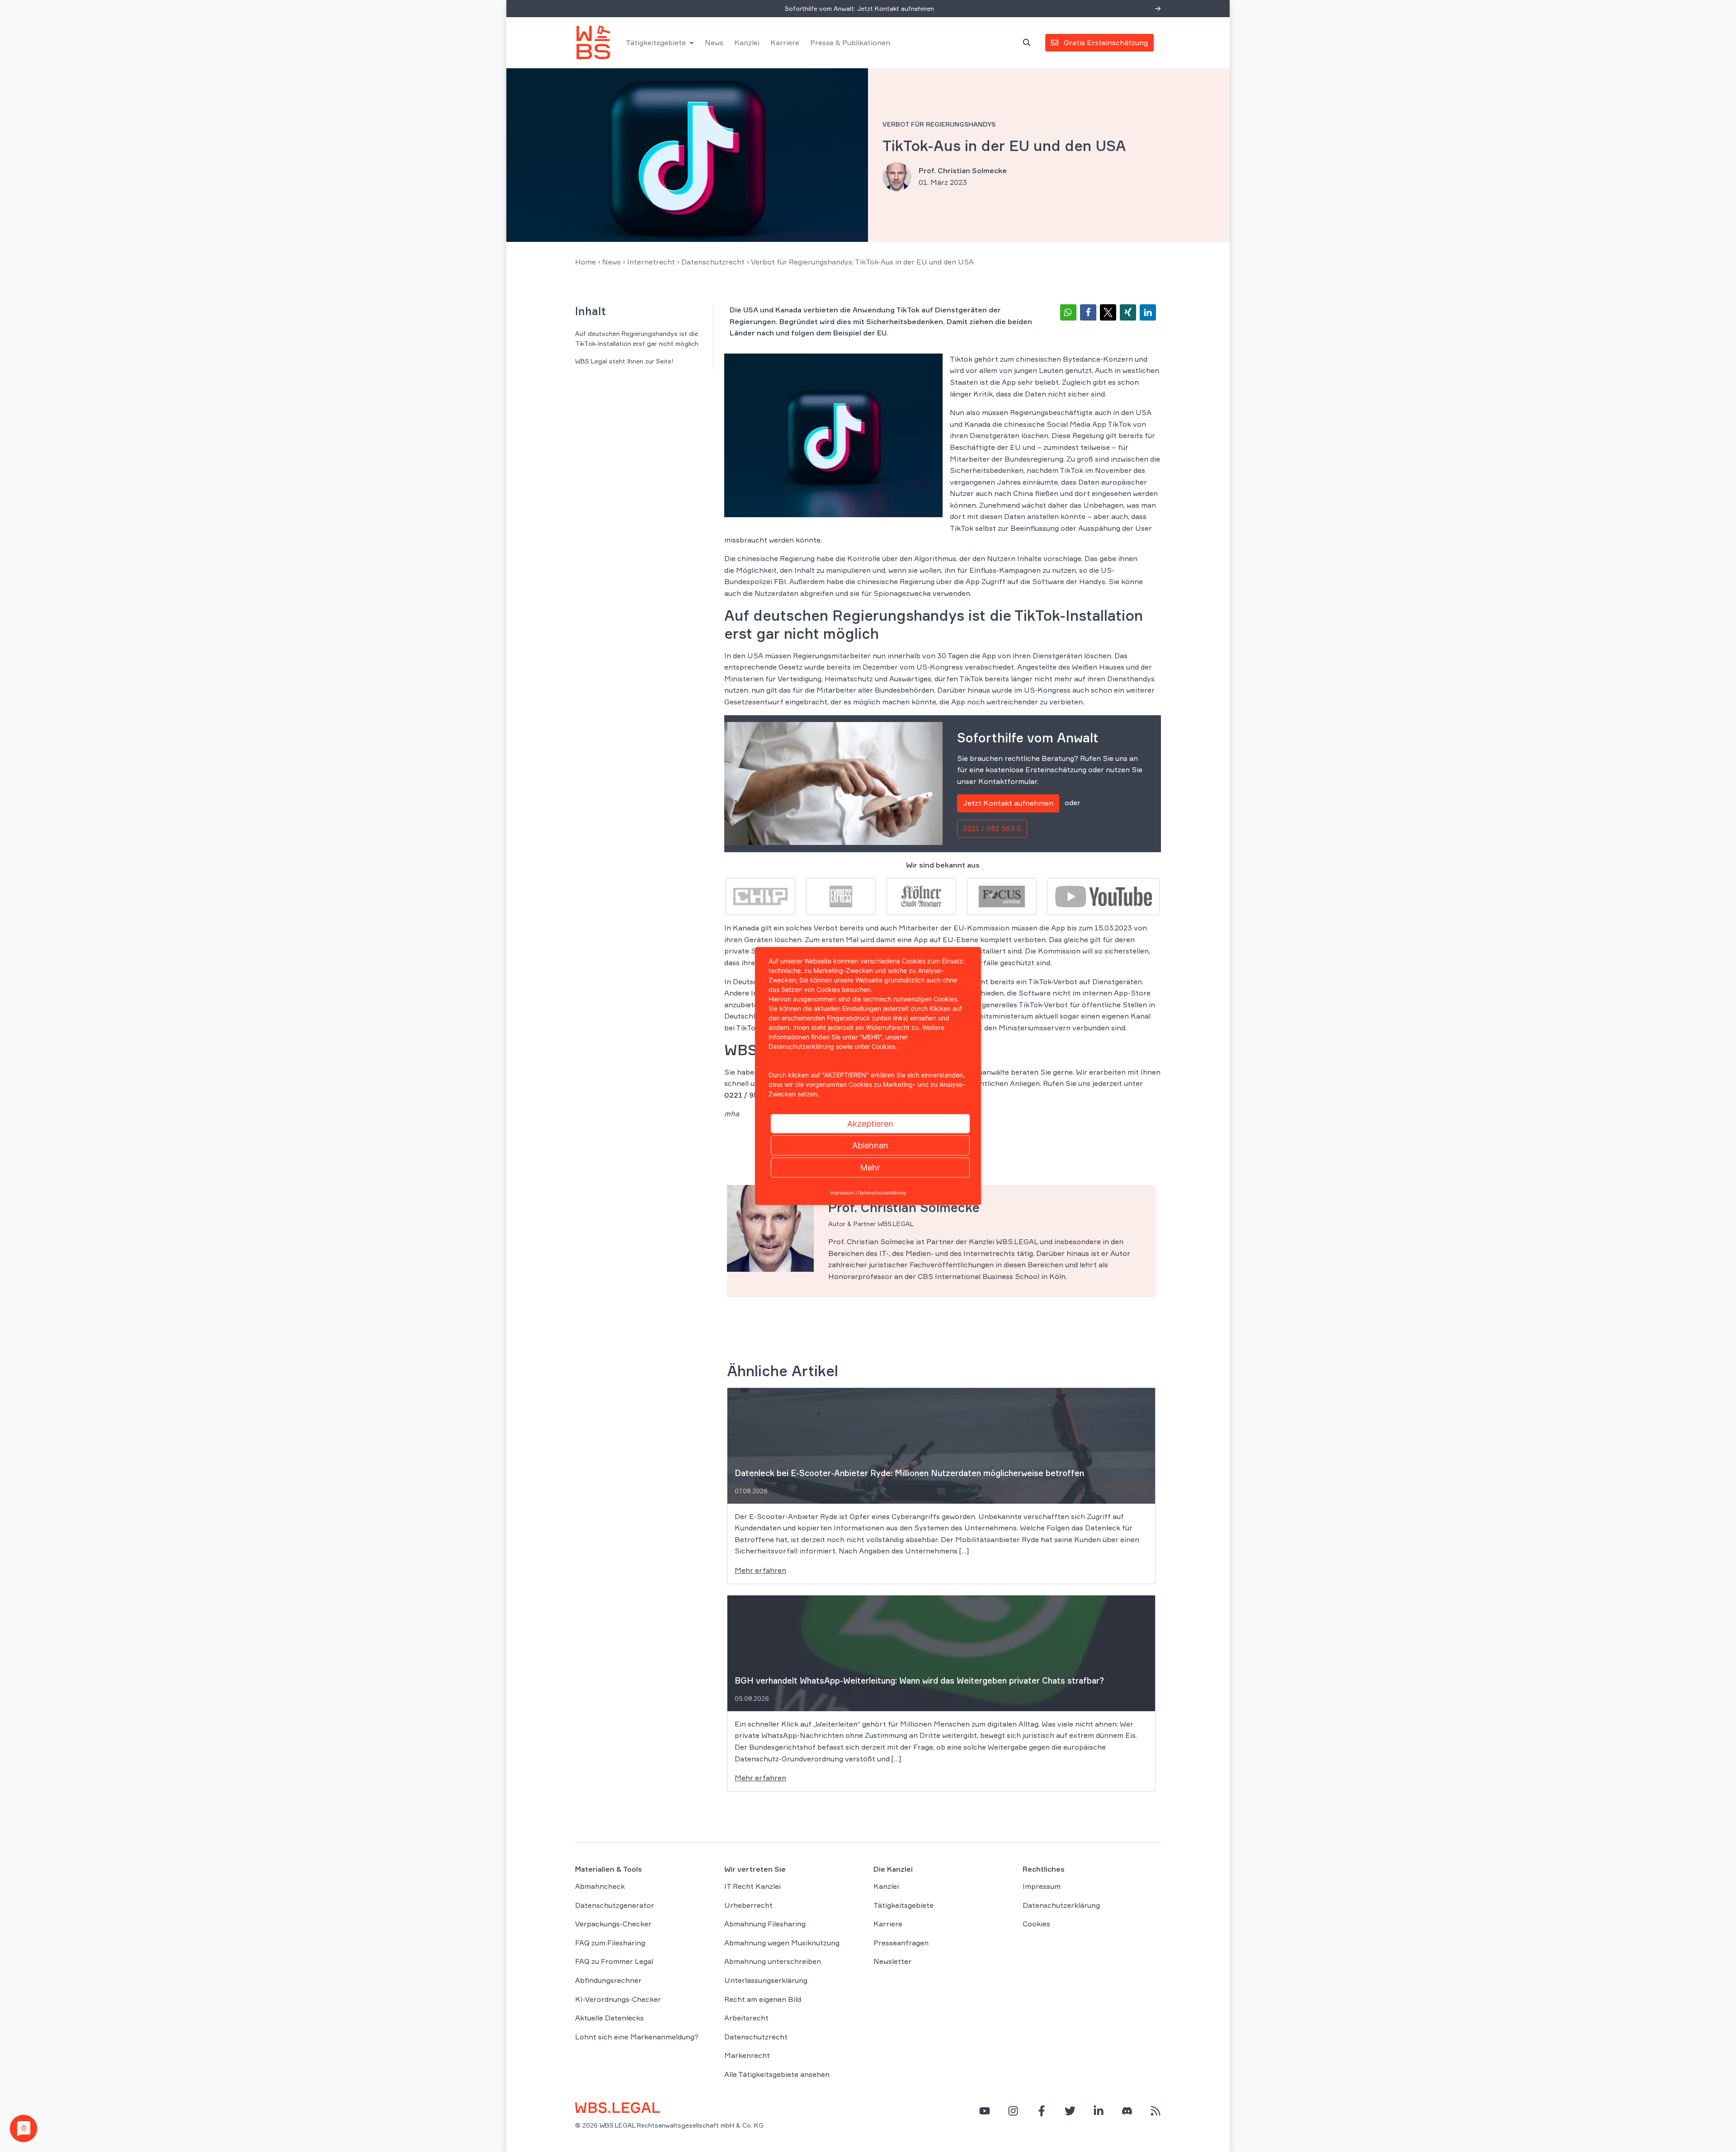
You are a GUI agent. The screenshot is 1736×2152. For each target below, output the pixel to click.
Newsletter (892, 1961)
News (714, 42)
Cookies (1036, 1924)
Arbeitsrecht (746, 2018)
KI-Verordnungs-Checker (618, 1999)
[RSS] (1156, 2110)
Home (585, 262)
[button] (1068, 312)
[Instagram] (1013, 2110)
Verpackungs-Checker (613, 1924)
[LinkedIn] (1099, 2110)
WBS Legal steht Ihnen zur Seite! (624, 361)
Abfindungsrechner (608, 1980)
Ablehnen (870, 1145)
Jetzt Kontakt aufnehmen (1008, 803)
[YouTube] (985, 2110)
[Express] (841, 896)
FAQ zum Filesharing (610, 1943)
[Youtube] (1104, 896)
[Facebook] (1042, 2110)
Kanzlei (747, 42)
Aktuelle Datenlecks (609, 2018)
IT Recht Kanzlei (752, 1886)
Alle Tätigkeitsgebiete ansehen (777, 2074)
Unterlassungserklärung (766, 1980)
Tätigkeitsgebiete (656, 42)
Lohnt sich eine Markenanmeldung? (637, 2037)
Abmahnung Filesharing (765, 1924)
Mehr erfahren (760, 1570)
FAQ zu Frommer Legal (614, 1961)
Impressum (1042, 1886)
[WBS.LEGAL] (593, 42)
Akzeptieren (870, 1124)
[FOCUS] (1002, 896)
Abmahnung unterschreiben (773, 1961)
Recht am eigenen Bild (763, 1999)
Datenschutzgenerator (615, 1905)
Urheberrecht (748, 1905)
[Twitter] (1070, 2110)
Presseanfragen (901, 1943)
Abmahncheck (600, 1886)
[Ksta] (921, 896)
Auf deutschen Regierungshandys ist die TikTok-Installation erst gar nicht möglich (637, 338)
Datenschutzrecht (713, 262)
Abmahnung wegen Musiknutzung (782, 1943)
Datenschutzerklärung (1061, 1905)
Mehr (870, 1168)
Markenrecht (747, 2055)
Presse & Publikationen (850, 42)
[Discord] (1127, 2110)
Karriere (785, 42)
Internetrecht (651, 262)
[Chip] (760, 896)
